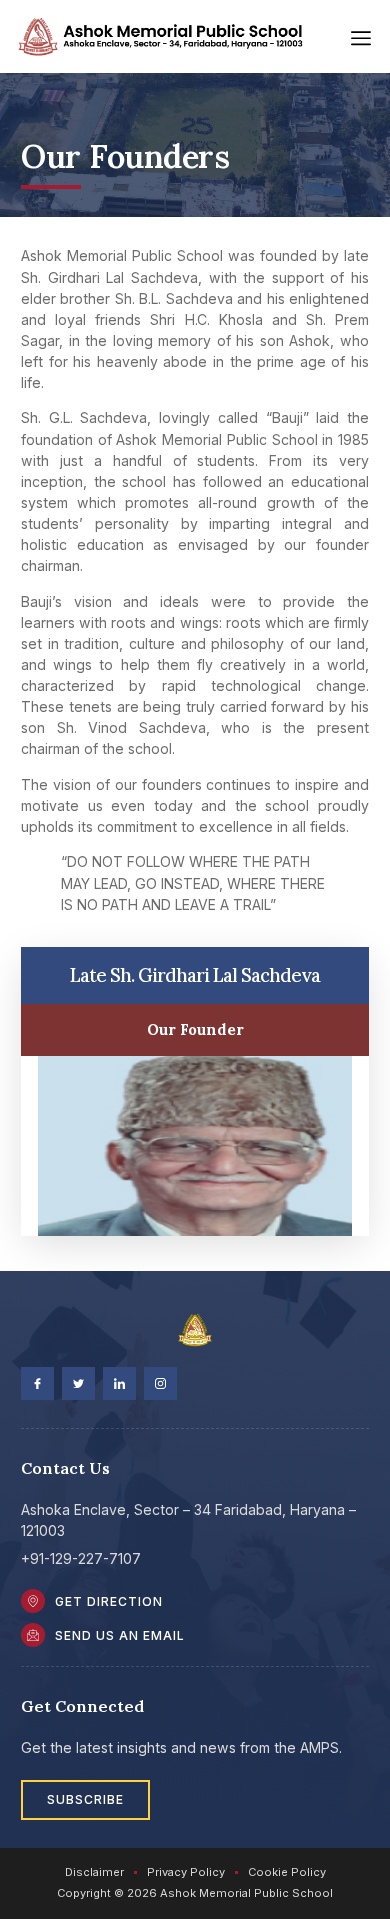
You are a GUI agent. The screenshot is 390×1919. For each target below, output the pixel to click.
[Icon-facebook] (37, 1383)
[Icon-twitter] (78, 1383)
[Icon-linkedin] (119, 1383)
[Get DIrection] (33, 1601)
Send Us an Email (120, 1635)
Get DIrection (109, 1601)
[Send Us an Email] (33, 1635)
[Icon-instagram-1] (160, 1383)
